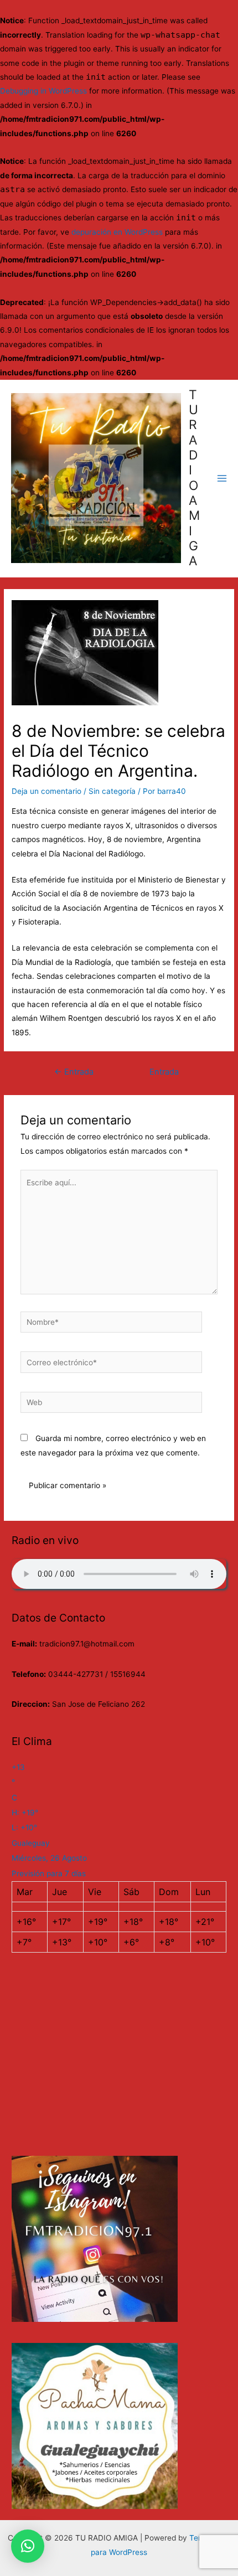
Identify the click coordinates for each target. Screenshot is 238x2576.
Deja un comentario (46, 791)
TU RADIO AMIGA (194, 478)
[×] (28, 2546)
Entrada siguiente (164, 1075)
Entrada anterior (74, 1075)
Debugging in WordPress (43, 91)
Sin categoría (112, 791)
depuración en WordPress (117, 232)
